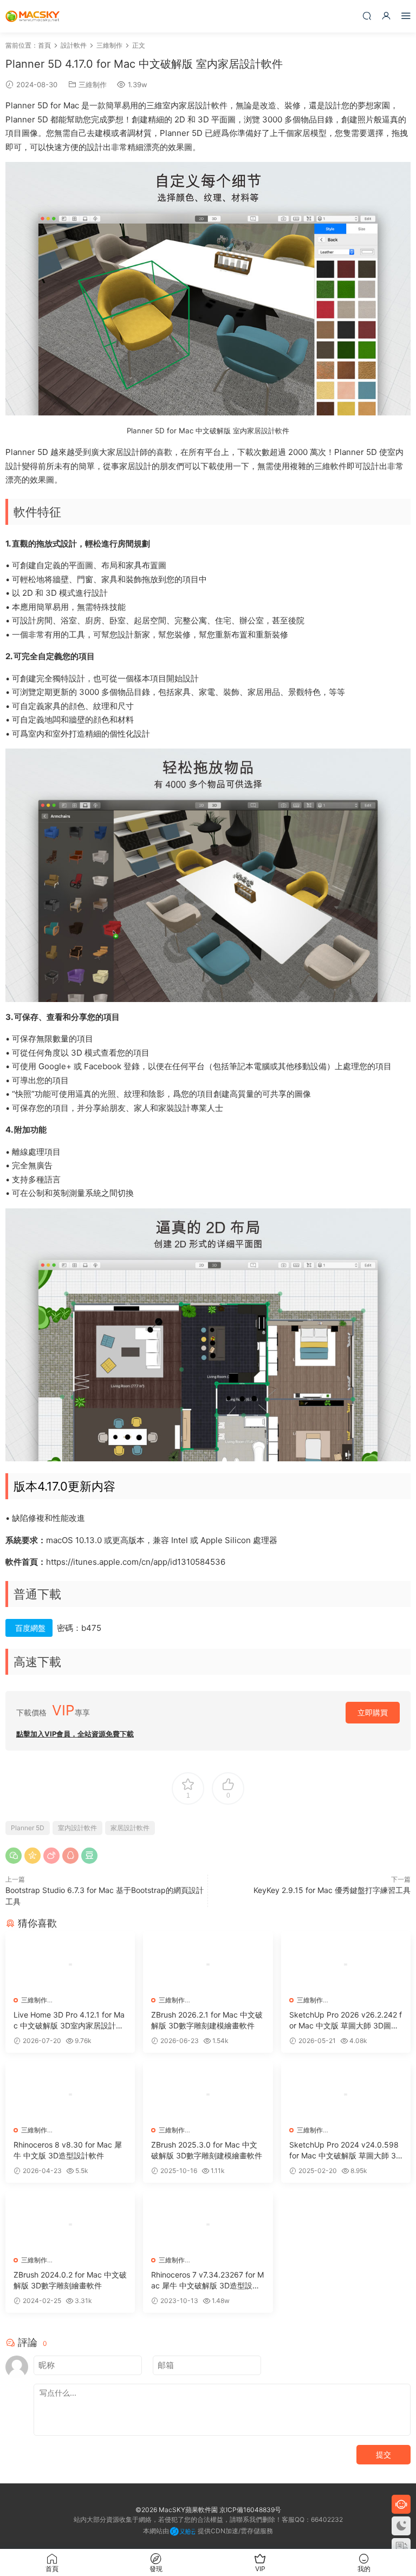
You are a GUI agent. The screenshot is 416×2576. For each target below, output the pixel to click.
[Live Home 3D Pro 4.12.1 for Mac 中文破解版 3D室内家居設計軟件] (70, 1964)
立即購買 (373, 1712)
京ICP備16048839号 (250, 2510)
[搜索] (367, 15)
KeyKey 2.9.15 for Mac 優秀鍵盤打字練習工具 (332, 1890)
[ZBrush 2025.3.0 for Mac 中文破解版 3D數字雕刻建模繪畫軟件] (208, 2094)
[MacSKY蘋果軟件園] (32, 16)
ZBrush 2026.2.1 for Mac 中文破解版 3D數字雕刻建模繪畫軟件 (207, 2020)
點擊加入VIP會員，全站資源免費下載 (75, 1734)
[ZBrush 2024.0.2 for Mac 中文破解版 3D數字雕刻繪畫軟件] (70, 2224)
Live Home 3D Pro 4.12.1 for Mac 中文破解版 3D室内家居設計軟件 (69, 2021)
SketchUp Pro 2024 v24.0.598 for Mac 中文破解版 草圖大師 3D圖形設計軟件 (345, 2151)
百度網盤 (30, 1628)
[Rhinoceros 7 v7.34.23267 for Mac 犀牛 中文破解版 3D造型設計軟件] (208, 2224)
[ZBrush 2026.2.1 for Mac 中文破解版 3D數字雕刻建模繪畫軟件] (208, 1964)
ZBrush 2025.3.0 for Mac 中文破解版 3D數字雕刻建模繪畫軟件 (207, 2150)
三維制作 (93, 84)
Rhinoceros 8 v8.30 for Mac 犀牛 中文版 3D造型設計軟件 (68, 2150)
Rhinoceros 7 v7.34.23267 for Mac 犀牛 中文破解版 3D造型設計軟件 (207, 2281)
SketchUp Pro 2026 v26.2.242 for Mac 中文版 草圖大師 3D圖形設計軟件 (346, 2021)
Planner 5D (28, 1828)
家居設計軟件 (130, 1828)
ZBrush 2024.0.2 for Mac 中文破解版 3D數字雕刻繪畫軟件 (70, 2280)
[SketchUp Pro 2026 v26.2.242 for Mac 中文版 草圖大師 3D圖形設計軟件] (346, 1964)
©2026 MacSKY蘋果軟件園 (177, 2510)
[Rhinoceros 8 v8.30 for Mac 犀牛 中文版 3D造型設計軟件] (70, 2094)
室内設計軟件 (77, 1828)
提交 (383, 2454)
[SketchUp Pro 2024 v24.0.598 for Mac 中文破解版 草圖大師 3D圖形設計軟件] (346, 2094)
